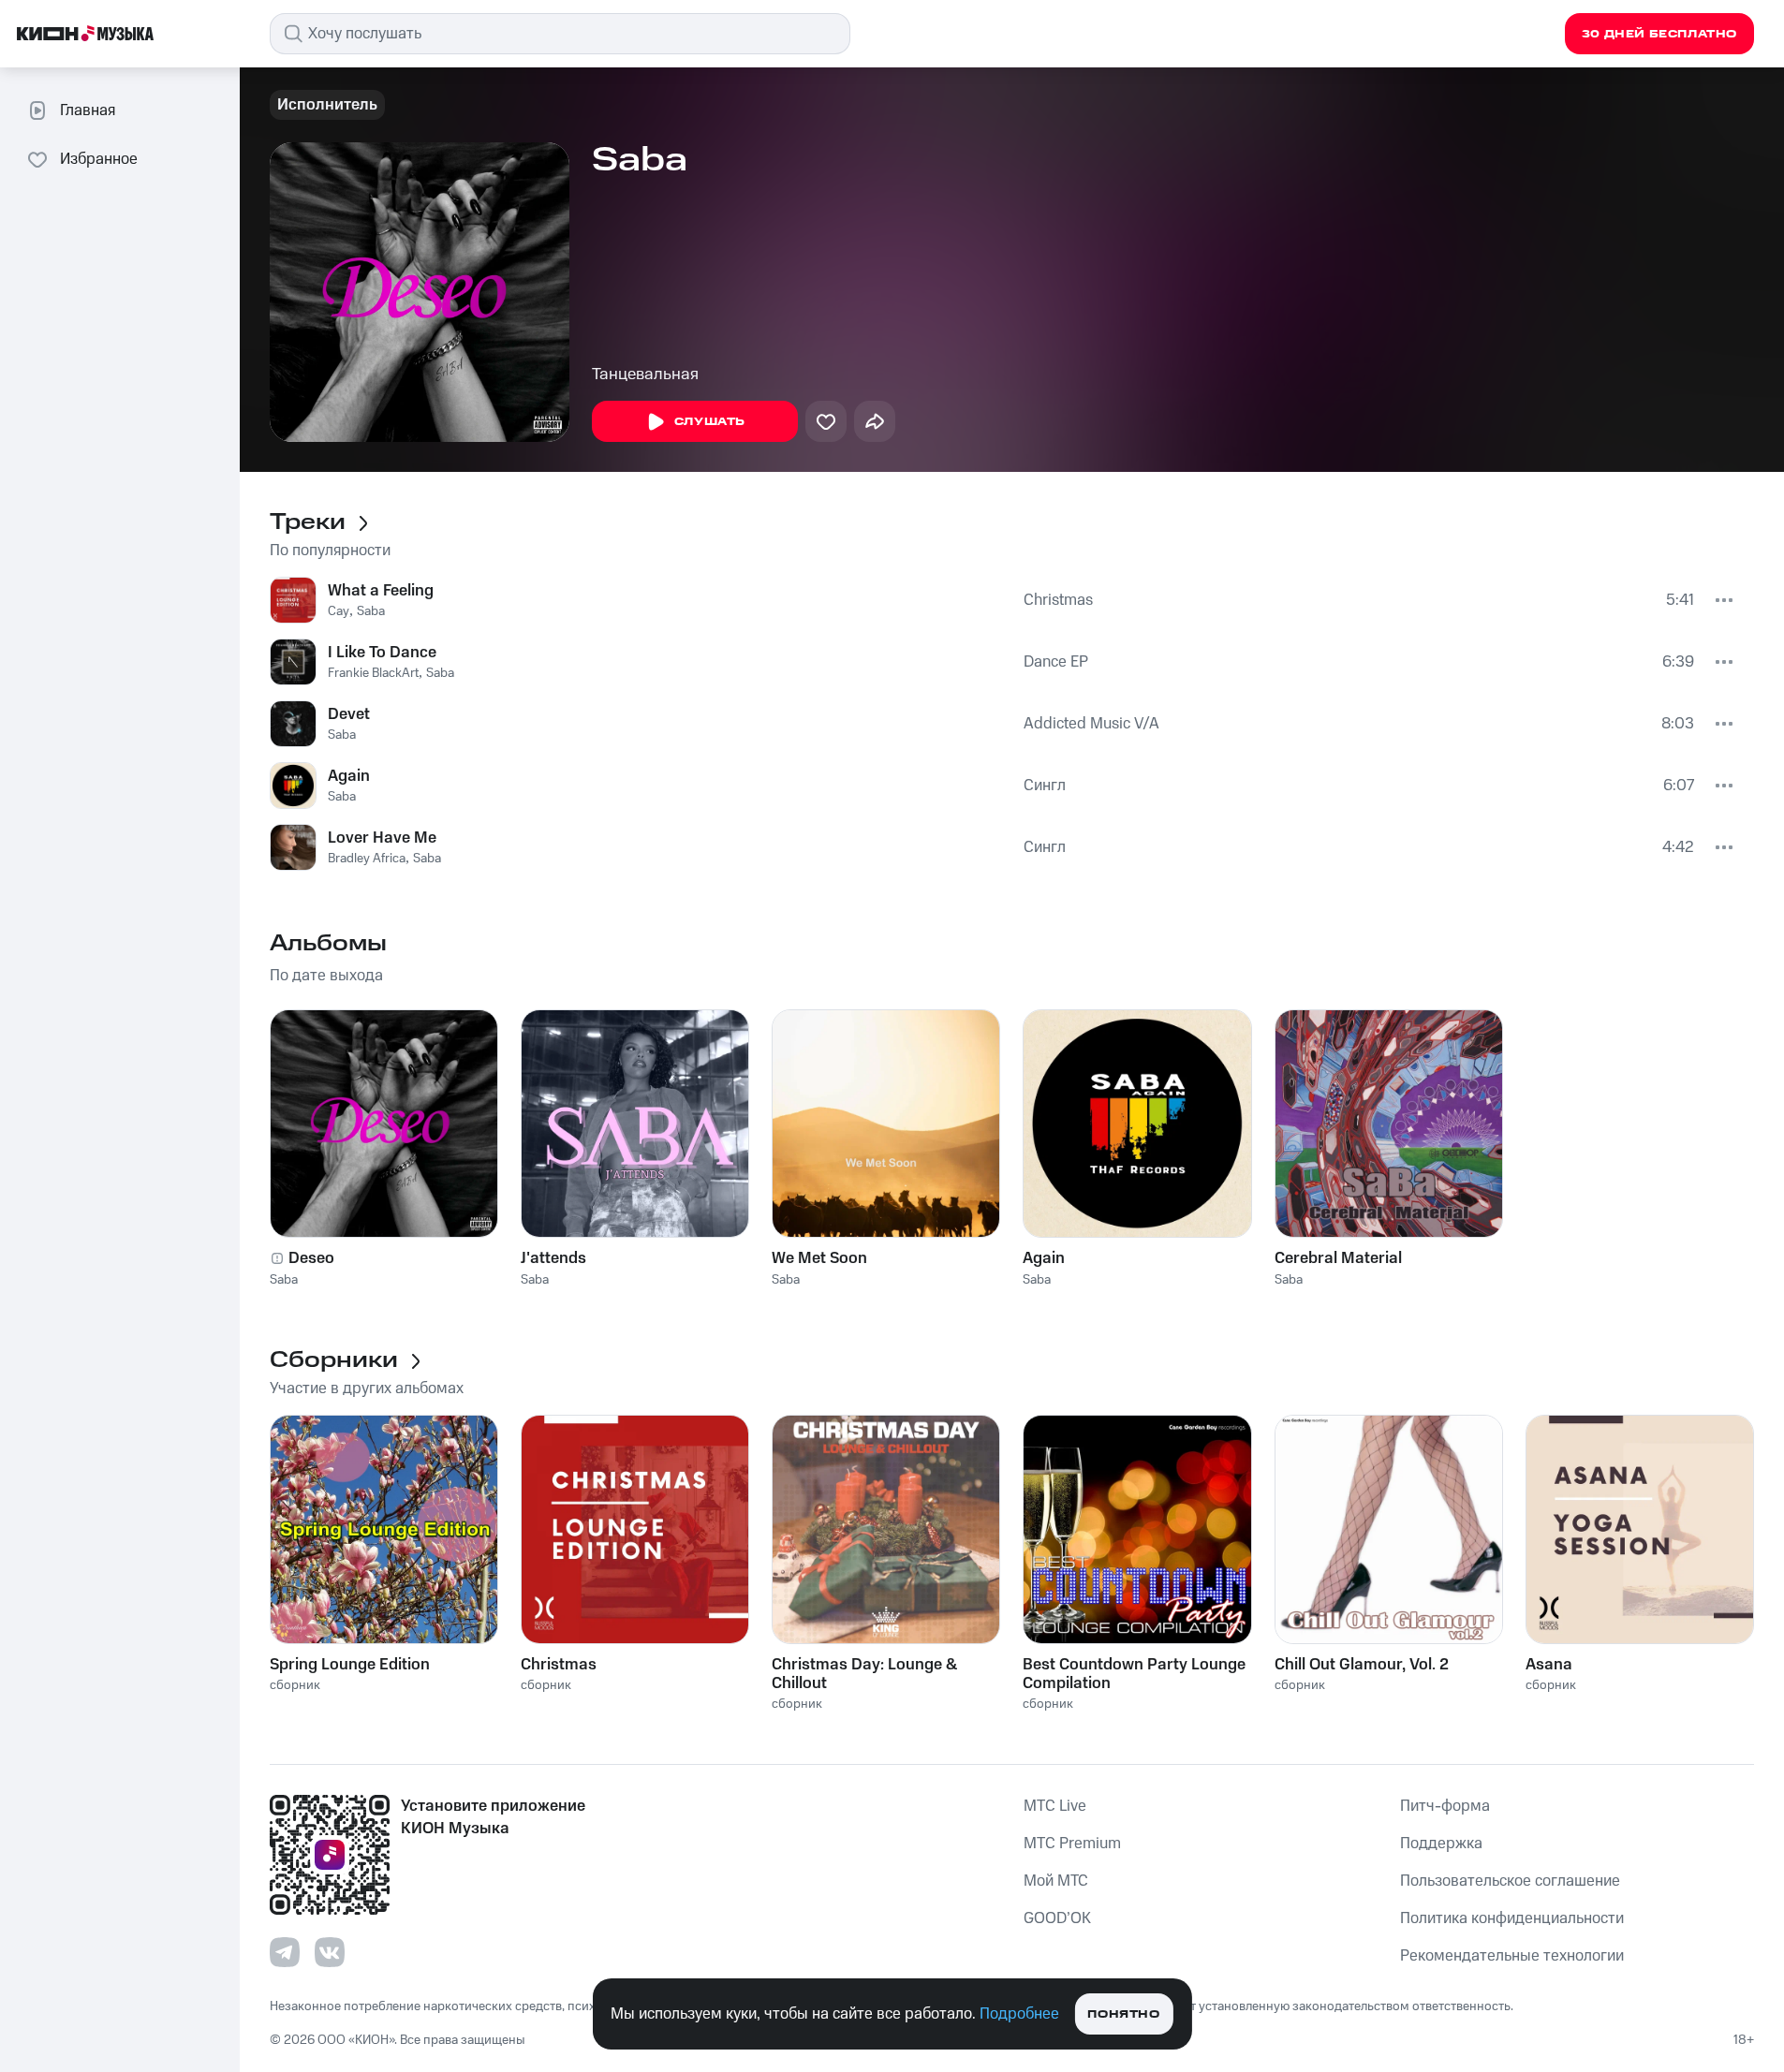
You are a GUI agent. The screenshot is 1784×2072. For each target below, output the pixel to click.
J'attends (553, 1258)
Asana (1549, 1665)
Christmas (1058, 600)
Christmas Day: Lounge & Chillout (864, 1674)
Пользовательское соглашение (1510, 1881)
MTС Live (1055, 1806)
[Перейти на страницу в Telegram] (285, 1952)
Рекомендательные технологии (1512, 1956)
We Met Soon (819, 1258)
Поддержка (1441, 1844)
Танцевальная (645, 375)
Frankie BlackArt (373, 673)
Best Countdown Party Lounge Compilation (1134, 1674)
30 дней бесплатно (1659, 34)
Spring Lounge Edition (350, 1665)
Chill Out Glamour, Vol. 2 (1362, 1665)
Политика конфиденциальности (1512, 1918)
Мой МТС (1056, 1881)
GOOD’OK (1057, 1918)
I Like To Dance (382, 653)
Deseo (311, 1258)
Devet (349, 714)
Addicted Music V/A (1091, 724)
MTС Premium (1072, 1844)
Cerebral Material (1338, 1258)
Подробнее (1019, 2014)
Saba (371, 611)
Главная (88, 110)
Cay (339, 611)
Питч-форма (1445, 1806)
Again (349, 776)
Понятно (1123, 2014)
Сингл (1045, 786)
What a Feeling (381, 591)
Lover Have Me (382, 838)
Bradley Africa (367, 859)
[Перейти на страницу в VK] (330, 1952)
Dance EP (1056, 662)
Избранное (99, 159)
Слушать (710, 422)
